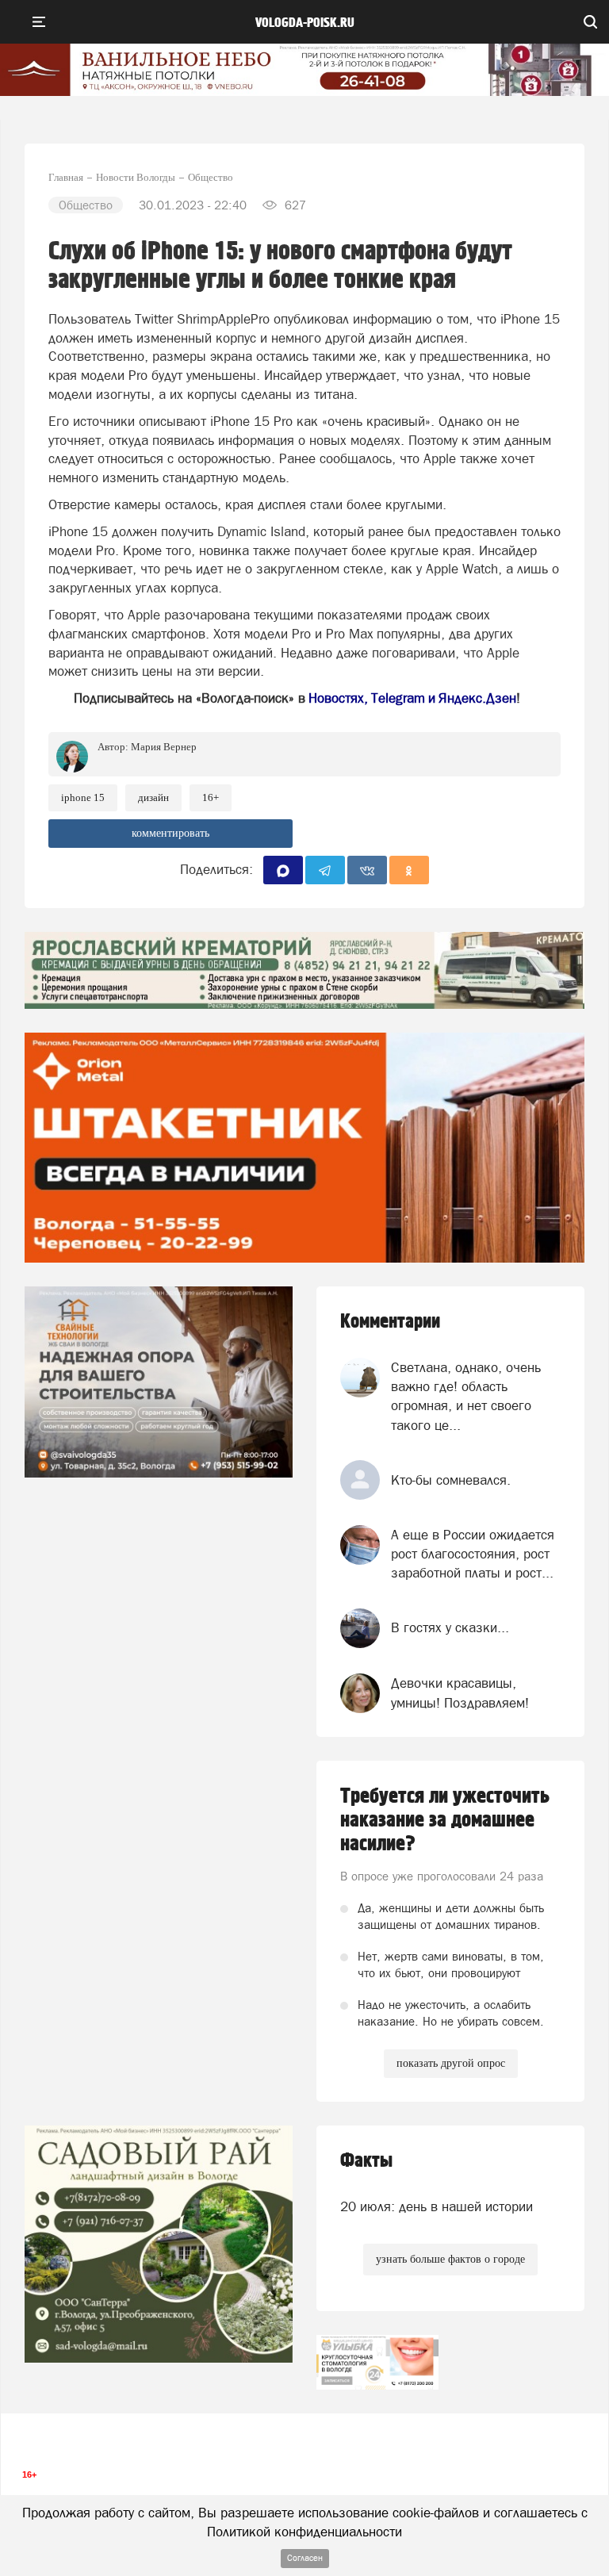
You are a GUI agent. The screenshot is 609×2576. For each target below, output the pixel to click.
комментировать (170, 833)
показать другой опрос (451, 2063)
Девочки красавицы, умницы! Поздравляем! (460, 1692)
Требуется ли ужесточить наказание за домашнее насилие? (445, 1820)
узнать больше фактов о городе (450, 2259)
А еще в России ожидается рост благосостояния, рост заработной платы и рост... (473, 1554)
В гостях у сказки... (450, 1627)
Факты (366, 2161)
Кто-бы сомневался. (451, 1480)
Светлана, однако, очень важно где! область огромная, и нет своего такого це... (466, 1396)
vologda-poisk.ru (305, 23)
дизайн (153, 797)
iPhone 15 (83, 797)
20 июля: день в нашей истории (437, 2206)
